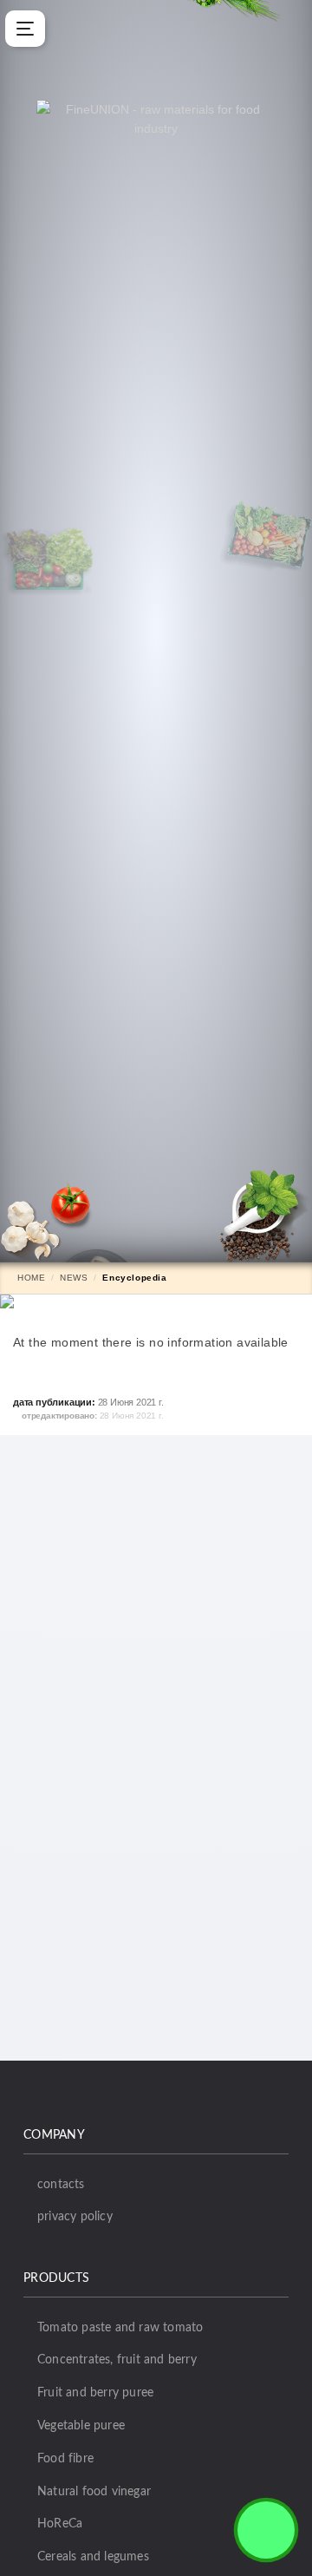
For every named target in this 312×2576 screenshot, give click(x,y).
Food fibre (65, 2459)
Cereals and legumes (93, 2557)
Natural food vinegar (94, 2492)
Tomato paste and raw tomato (120, 2328)
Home (31, 1278)
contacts (61, 2185)
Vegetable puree (81, 2426)
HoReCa (60, 2524)
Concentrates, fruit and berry (117, 2360)
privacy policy (75, 2217)
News (74, 1278)
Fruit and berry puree (95, 2393)
